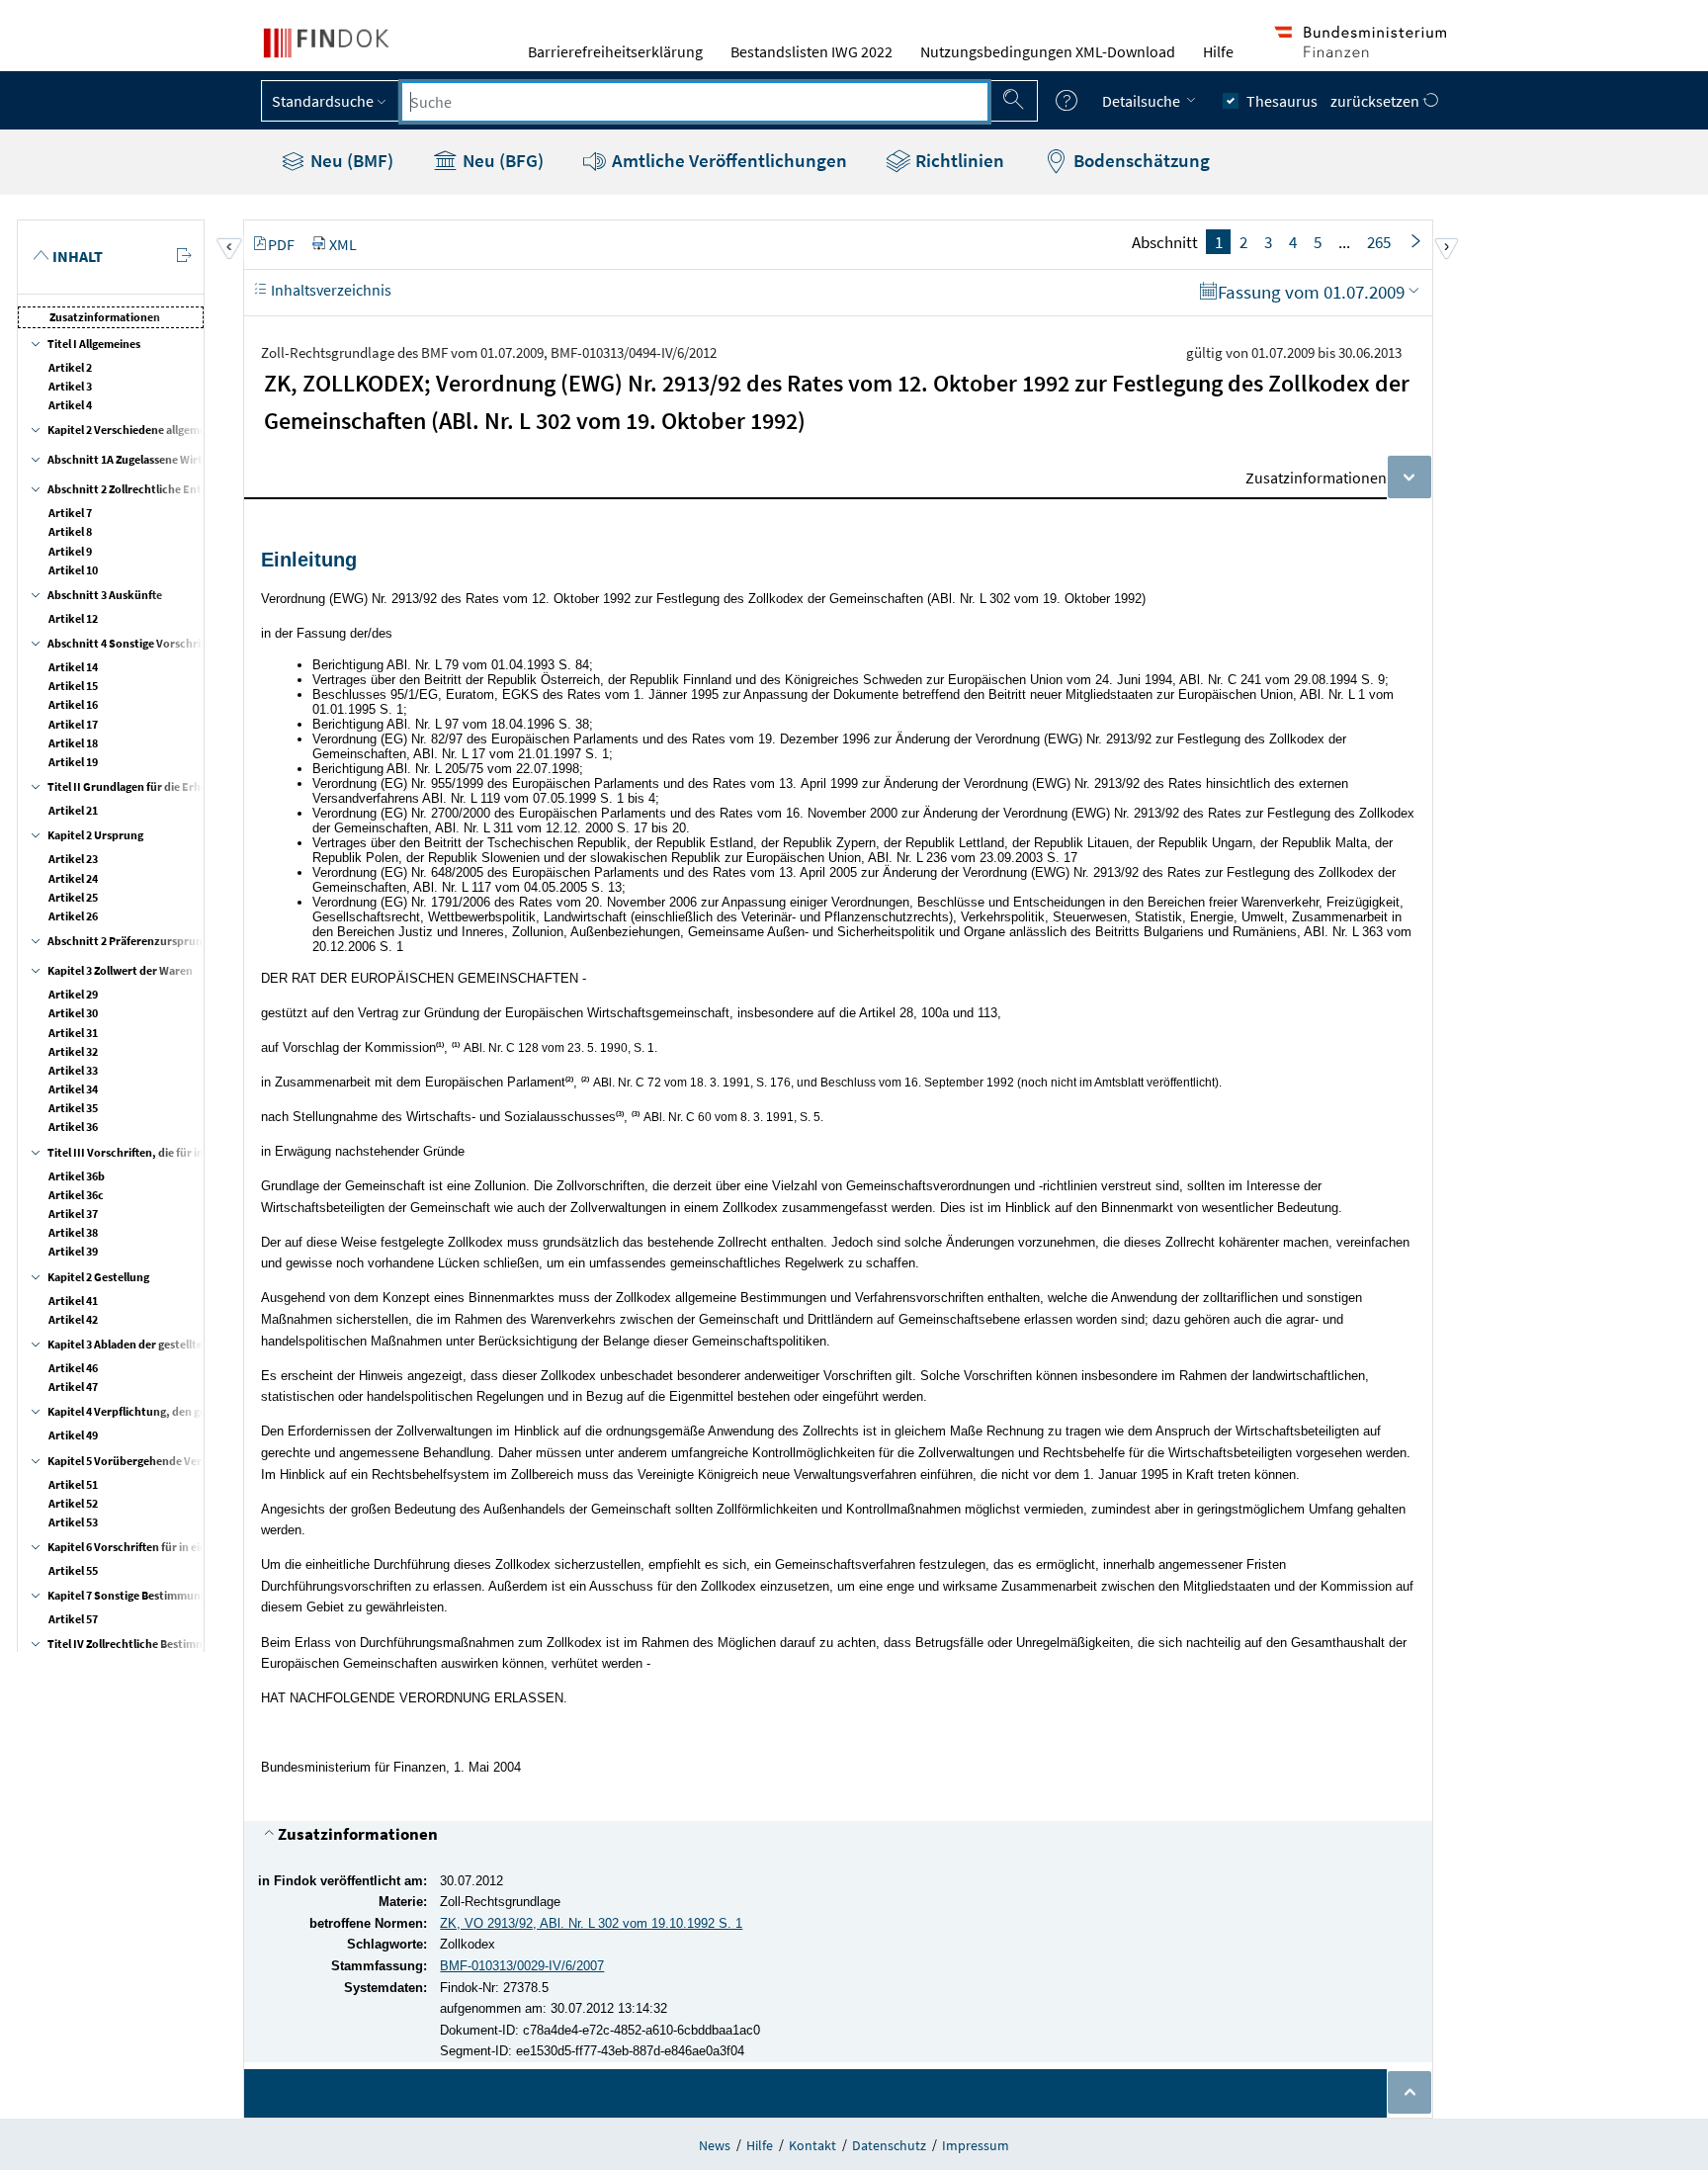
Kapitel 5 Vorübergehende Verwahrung (148, 1461)
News (715, 2145)
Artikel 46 (73, 1368)
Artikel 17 (73, 724)
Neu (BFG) (501, 160)
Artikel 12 (73, 618)
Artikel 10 (73, 570)
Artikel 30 (73, 1013)
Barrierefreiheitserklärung (615, 51)
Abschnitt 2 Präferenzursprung (128, 941)
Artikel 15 (73, 686)
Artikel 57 (73, 1619)
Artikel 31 (73, 1033)
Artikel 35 (73, 1108)
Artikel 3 (70, 386)
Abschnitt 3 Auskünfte (105, 595)
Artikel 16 (73, 704)
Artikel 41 (73, 1301)
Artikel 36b (77, 1176)
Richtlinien (958, 160)
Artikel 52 (73, 1503)
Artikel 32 (73, 1051)
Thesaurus (1282, 101)
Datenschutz (889, 2145)
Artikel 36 (73, 1127)
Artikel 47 (73, 1387)
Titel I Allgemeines (94, 344)
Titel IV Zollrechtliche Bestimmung (136, 1644)
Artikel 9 (70, 551)
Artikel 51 (73, 1484)
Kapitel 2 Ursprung (95, 835)
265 (1379, 242)
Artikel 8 (70, 531)
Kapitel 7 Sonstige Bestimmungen (133, 1595)
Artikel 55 (73, 1570)
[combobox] (695, 102)
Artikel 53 (73, 1522)
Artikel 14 (73, 667)
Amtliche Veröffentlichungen (727, 160)
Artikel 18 (73, 743)
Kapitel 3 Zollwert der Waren (120, 970)
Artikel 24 (73, 878)
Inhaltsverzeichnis (330, 290)
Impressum (976, 2145)
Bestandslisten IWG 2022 (811, 51)
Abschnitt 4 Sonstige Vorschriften (134, 643)
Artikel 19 (73, 762)
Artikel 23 (73, 859)
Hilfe (1218, 51)
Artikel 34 (73, 1089)
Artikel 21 (73, 810)
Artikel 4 (70, 405)
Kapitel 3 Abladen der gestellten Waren (146, 1344)
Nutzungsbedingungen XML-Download (1048, 51)
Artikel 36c (76, 1195)
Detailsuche (1143, 101)
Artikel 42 (73, 1319)
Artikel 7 (70, 513)
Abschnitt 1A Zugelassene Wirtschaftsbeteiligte (168, 459)
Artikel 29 (73, 994)
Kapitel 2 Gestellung (98, 1277)
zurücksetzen (1376, 101)
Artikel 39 (73, 1251)
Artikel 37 (73, 1214)
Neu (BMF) (350, 160)
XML (343, 244)
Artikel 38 (73, 1232)
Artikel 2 (70, 367)
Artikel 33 (73, 1070)
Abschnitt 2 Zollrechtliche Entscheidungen (158, 489)
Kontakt (812, 2145)
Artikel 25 (73, 897)
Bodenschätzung (1140, 160)
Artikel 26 (73, 916)
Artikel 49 (73, 1435)
